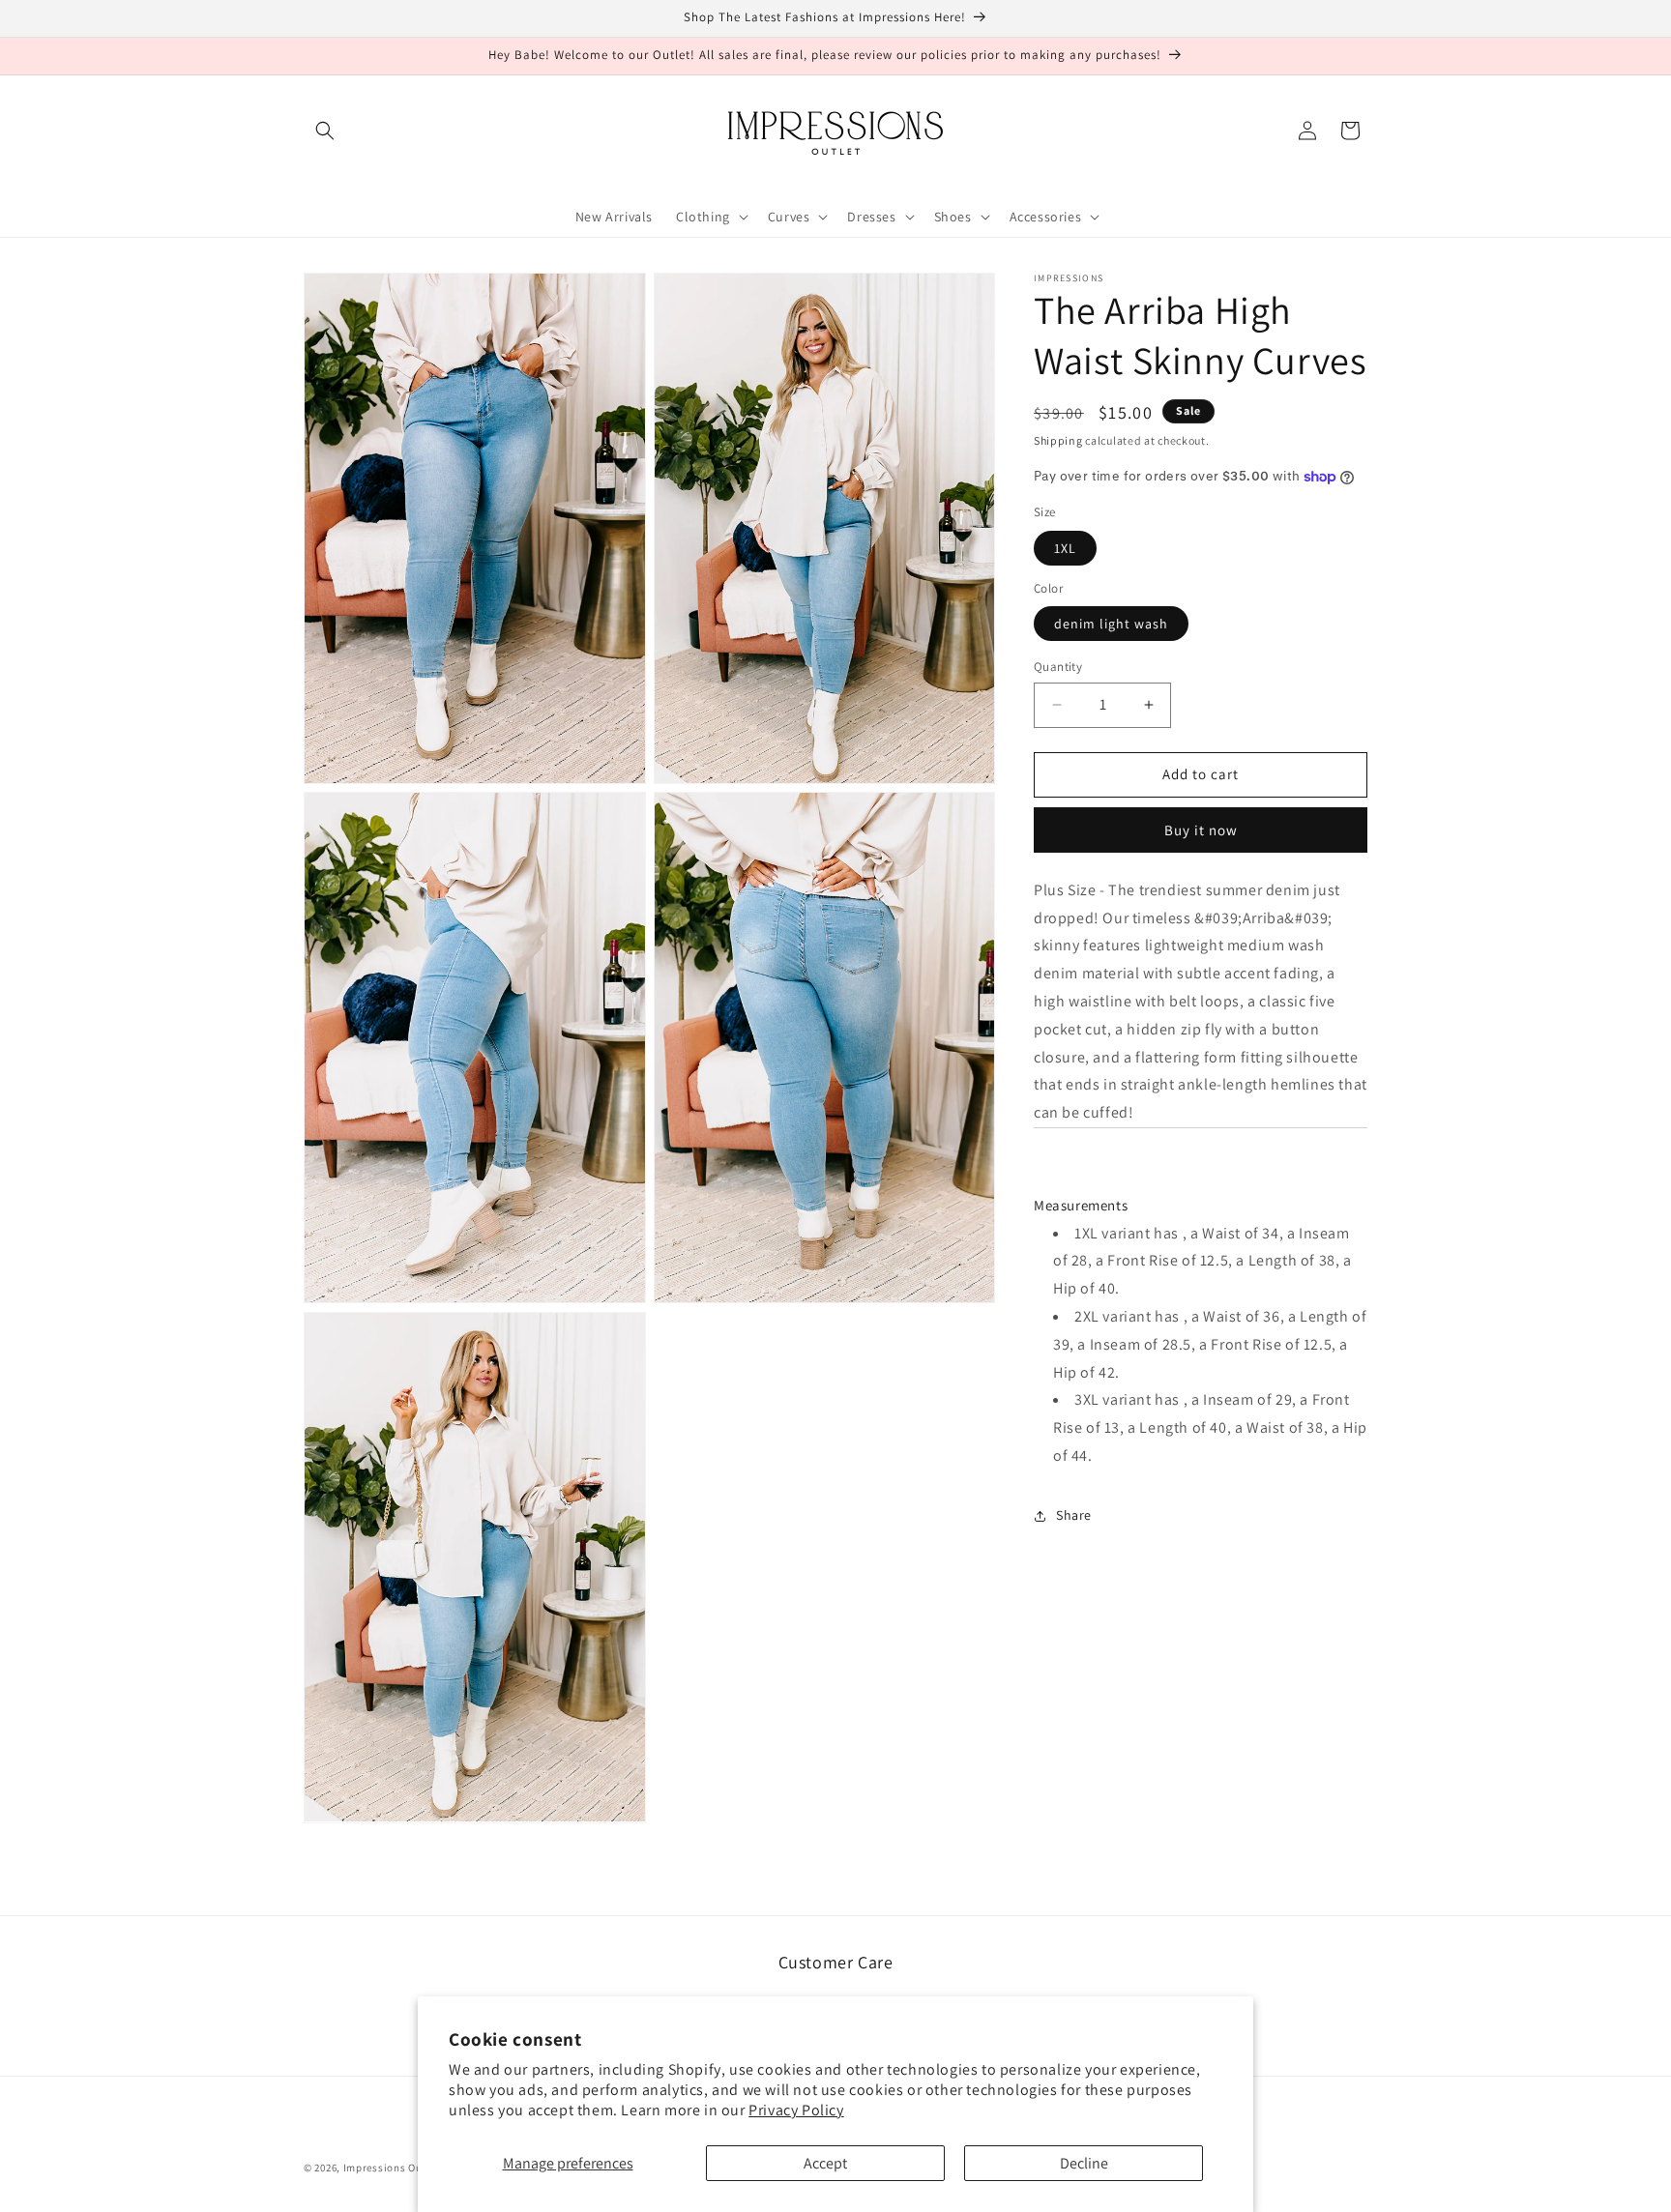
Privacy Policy (796, 2110)
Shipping (1058, 440)
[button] (325, 131)
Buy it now (1201, 830)
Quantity (1058, 667)
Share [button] (1074, 1515)
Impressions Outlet (392, 2168)
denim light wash (1111, 624)
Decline (1084, 2163)
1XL (1065, 548)
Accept (825, 2163)
